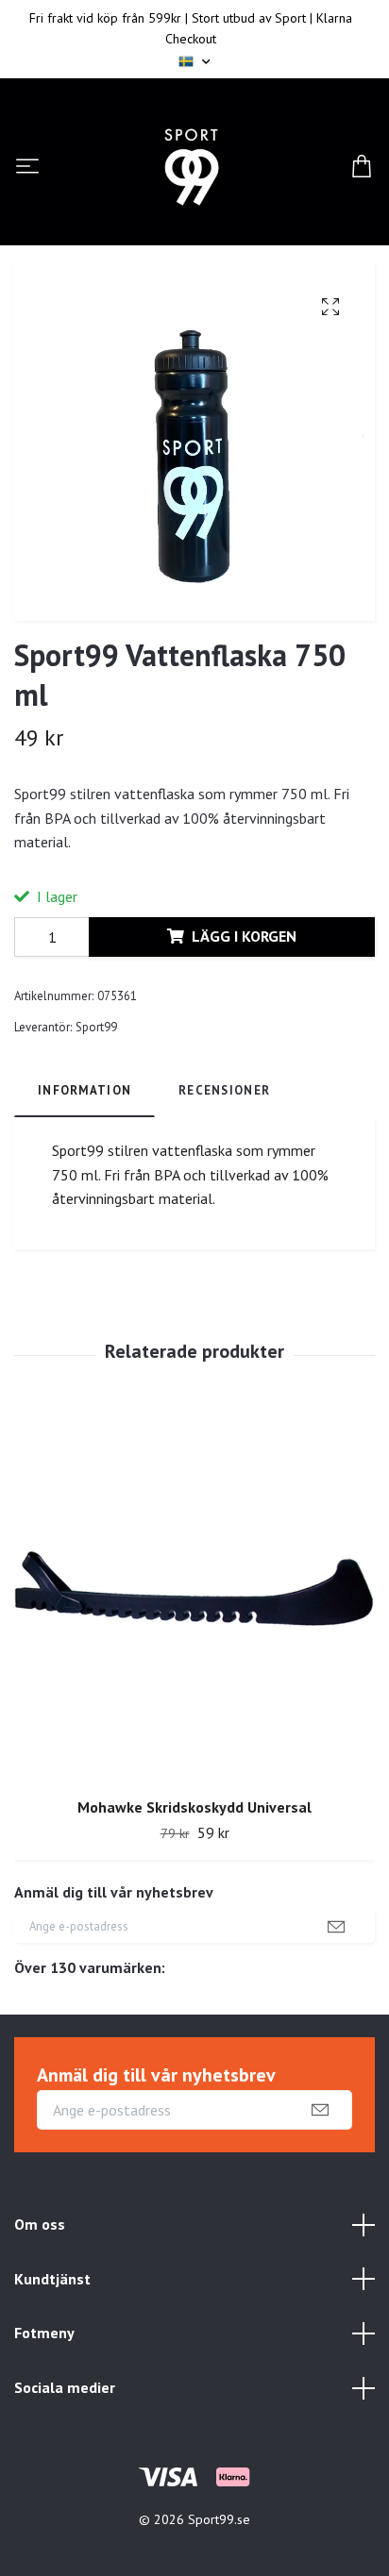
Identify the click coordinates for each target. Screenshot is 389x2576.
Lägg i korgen (244, 936)
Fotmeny (44, 2333)
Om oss (40, 2224)
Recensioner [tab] (224, 1090)
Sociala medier (65, 2387)
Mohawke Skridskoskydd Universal (194, 1807)
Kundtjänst (52, 2279)
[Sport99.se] (192, 167)
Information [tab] (85, 1090)
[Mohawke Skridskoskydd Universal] (194, 1595)
